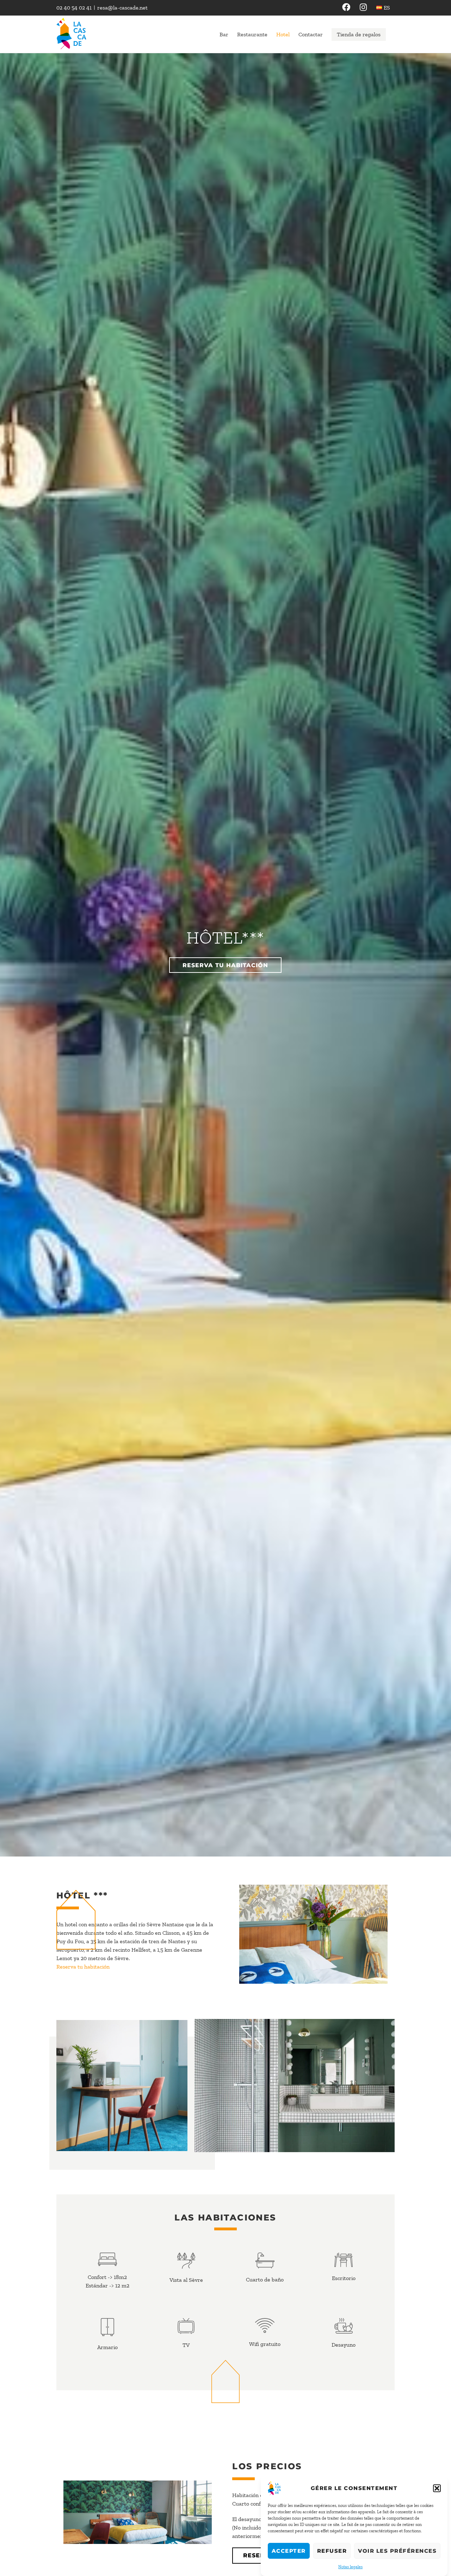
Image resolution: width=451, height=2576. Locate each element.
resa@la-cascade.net (122, 8)
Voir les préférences (397, 2551)
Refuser (332, 2551)
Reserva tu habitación (83, 1967)
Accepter (289, 2551)
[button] (437, 2488)
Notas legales (350, 2567)
